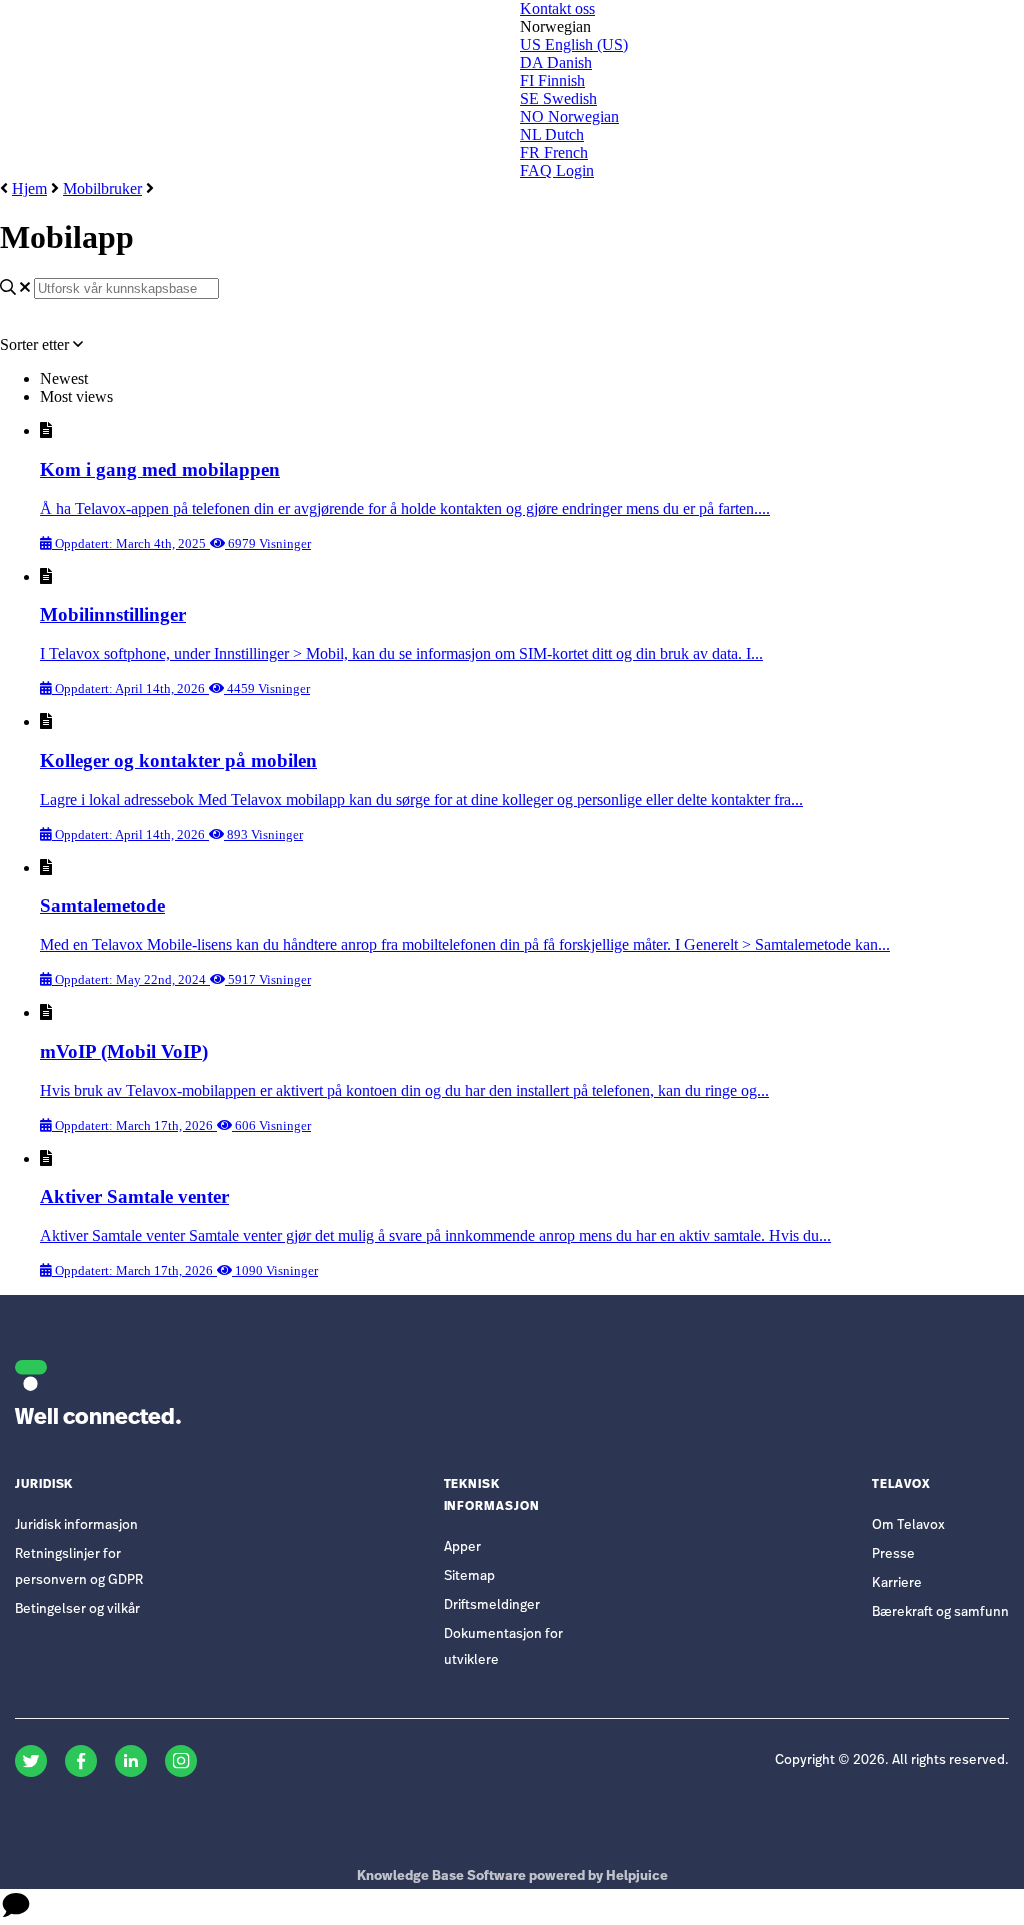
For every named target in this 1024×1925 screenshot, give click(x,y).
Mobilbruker (102, 188)
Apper (462, 1547)
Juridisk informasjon (76, 1525)
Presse (893, 1554)
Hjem (29, 188)
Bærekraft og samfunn (940, 1612)
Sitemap (469, 1576)
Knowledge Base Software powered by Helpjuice (512, 1876)
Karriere (897, 1583)
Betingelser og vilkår (77, 1609)
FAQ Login (557, 170)
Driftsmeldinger (492, 1605)
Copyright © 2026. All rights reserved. (892, 1760)
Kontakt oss (557, 8)
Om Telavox (908, 1525)
